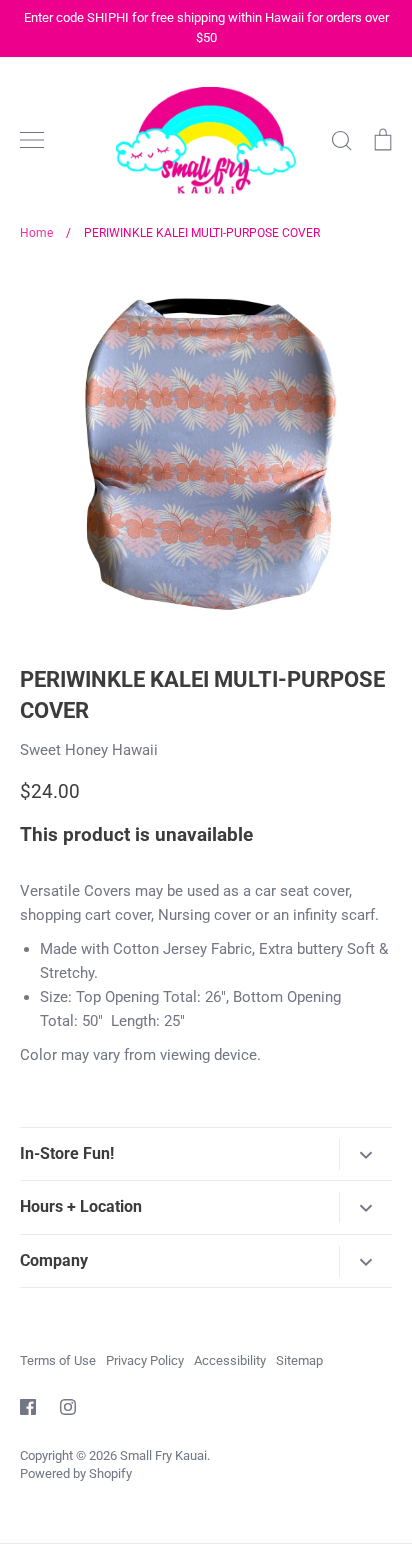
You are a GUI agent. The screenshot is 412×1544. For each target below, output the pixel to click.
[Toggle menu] (32, 140)
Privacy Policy (145, 1360)
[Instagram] (68, 1407)
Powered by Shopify (76, 1473)
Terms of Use (58, 1360)
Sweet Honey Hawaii (89, 750)
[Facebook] (28, 1407)
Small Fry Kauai (163, 1455)
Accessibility (230, 1360)
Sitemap (299, 1360)
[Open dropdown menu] (365, 1154)
